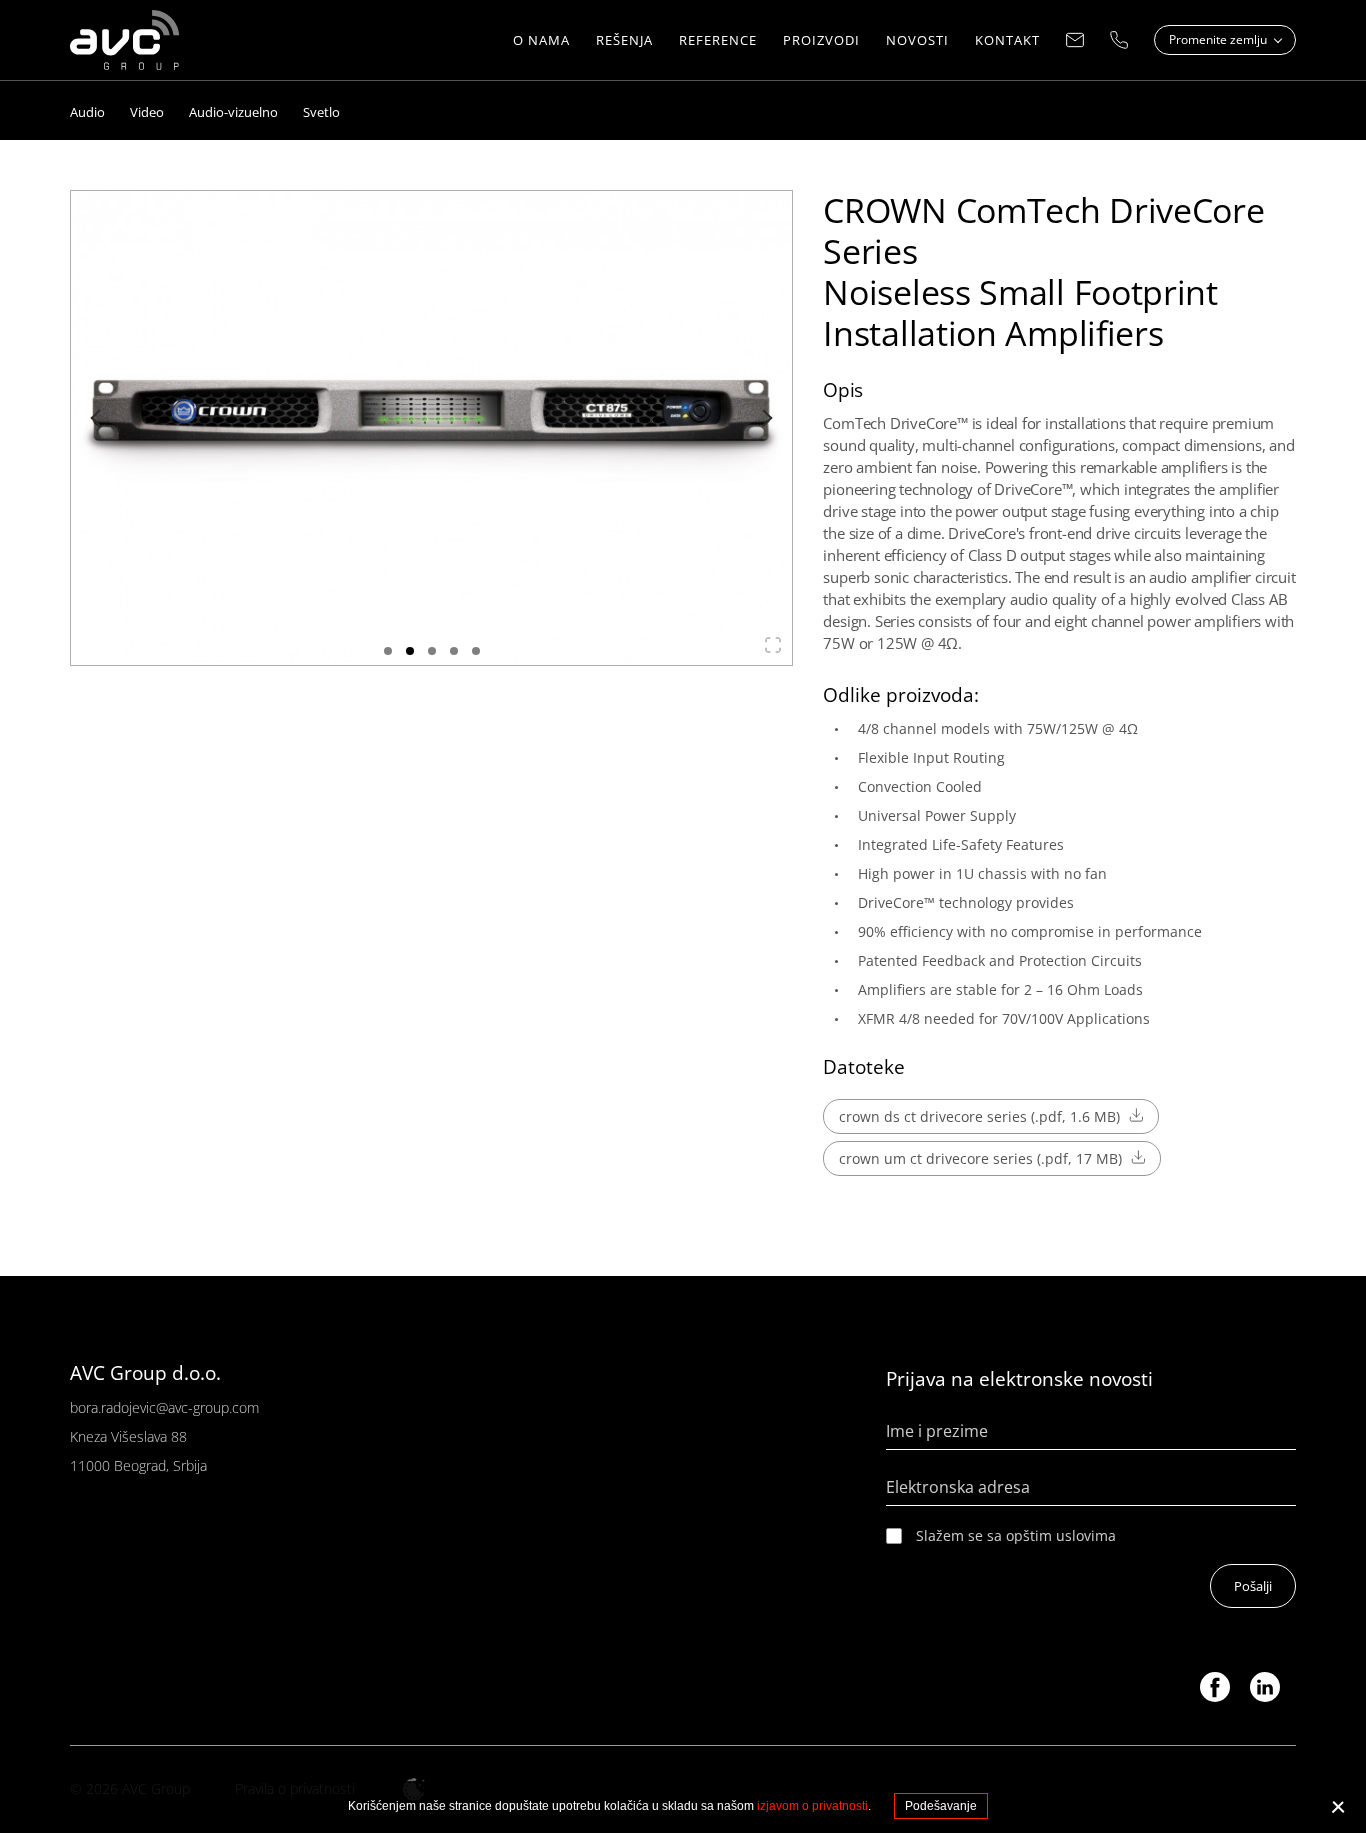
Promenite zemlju (1219, 39)
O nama (541, 40)
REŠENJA (624, 40)
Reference (718, 40)
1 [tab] (388, 651)
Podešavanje (941, 1806)
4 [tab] (454, 651)
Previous (99, 418)
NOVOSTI (917, 40)
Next (764, 418)
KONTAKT (1007, 40)
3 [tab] (432, 651)
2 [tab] (410, 651)
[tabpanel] (432, 428)
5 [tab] (476, 651)
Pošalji (1253, 1586)
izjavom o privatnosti (812, 1806)
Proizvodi (821, 40)
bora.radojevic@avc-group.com (164, 1407)
